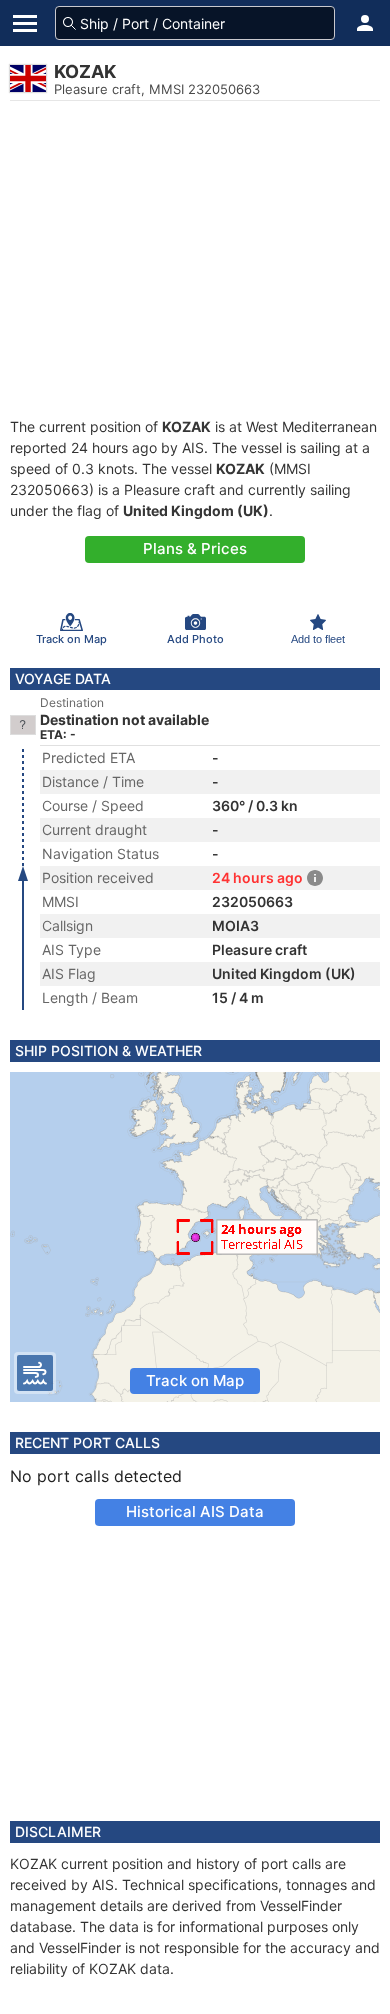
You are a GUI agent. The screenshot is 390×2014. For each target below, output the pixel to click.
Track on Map (195, 1380)
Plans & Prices (195, 548)
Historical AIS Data (195, 1511)
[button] (365, 23)
